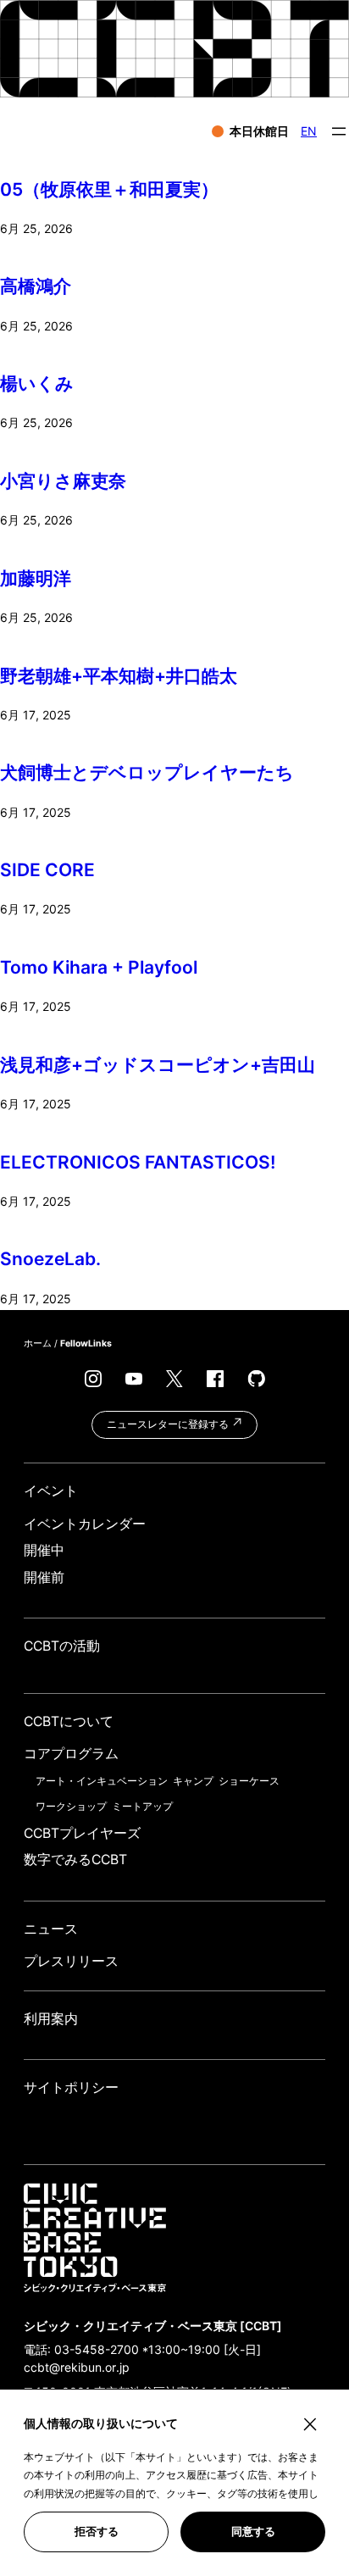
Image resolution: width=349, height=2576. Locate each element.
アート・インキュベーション (102, 1781)
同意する (253, 2532)
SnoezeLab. (50, 1259)
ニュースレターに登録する (169, 1424)
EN (309, 131)
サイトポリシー (71, 2087)
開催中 (44, 1550)
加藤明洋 (36, 578)
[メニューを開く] (339, 131)
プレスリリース (71, 1961)
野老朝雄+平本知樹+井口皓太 (119, 676)
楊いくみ (37, 383)
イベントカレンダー (85, 1524)
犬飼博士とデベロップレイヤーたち (147, 772)
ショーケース (249, 1781)
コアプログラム (71, 1754)
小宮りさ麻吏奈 (63, 481)
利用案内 (51, 2019)
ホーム (38, 1344)
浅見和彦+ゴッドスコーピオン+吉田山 (158, 1065)
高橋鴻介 (36, 286)
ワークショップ (71, 1806)
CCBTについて (69, 1721)
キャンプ (193, 1781)
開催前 (44, 1577)
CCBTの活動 (62, 1646)
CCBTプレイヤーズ (82, 1833)
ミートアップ (142, 1806)
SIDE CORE (47, 870)
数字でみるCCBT (75, 1860)
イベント (51, 1491)
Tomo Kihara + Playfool (99, 967)
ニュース (51, 1929)
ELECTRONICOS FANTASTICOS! (138, 1162)
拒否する (97, 2532)
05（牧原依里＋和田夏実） (109, 189)
